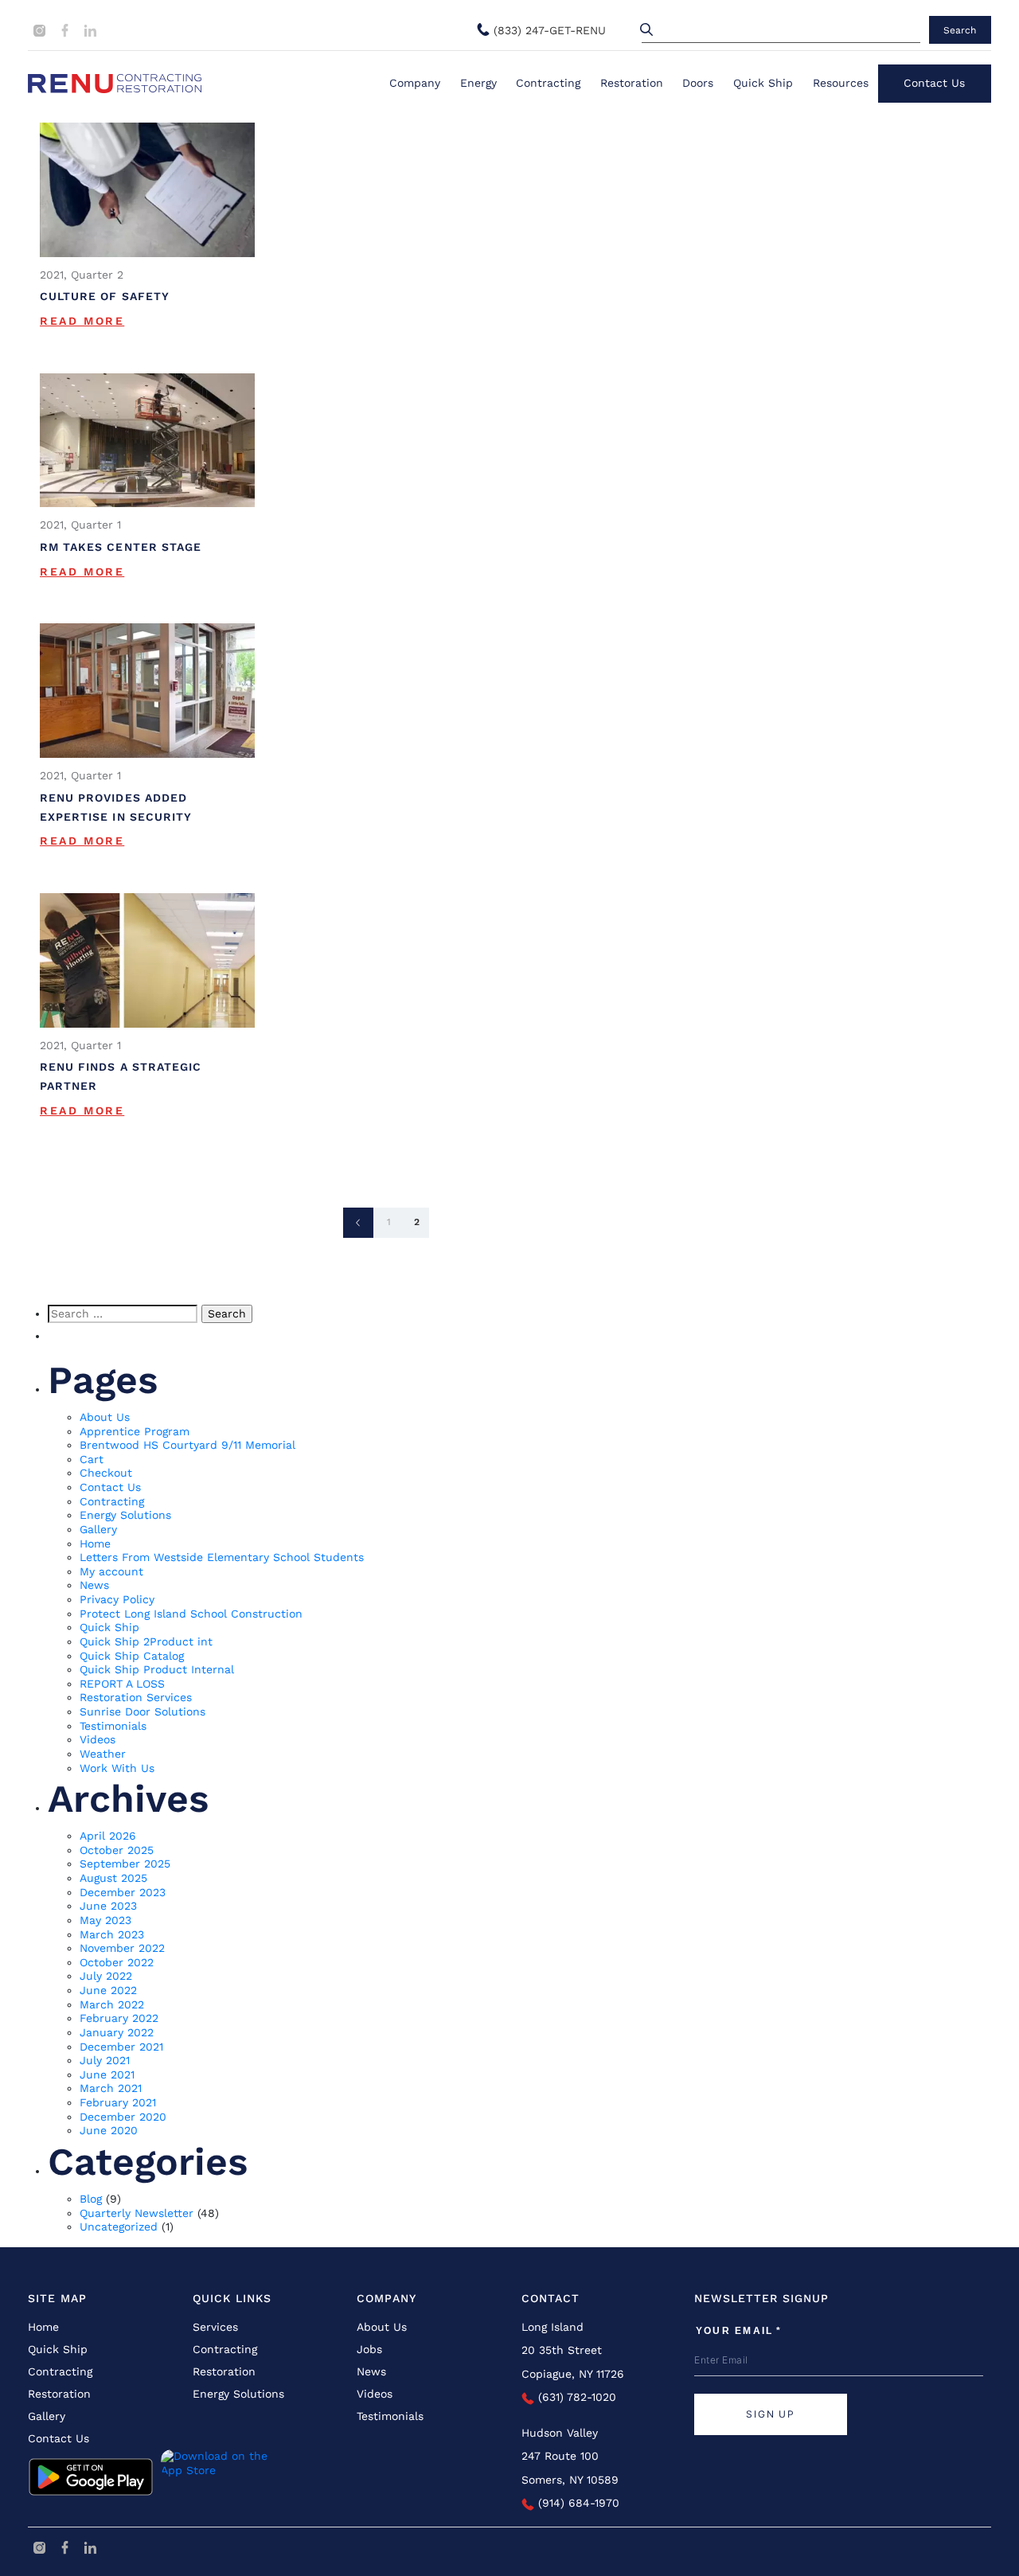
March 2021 (111, 2088)
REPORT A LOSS (122, 1684)
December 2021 (121, 2047)
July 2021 (105, 2060)
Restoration (632, 83)
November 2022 (122, 1948)
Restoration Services (136, 1697)
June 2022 (108, 1990)
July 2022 (106, 1976)
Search (960, 30)
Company (415, 83)
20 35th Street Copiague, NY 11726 (573, 2361)
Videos (98, 1739)
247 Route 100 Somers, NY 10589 (570, 2467)
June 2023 (108, 1906)
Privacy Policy (117, 1599)
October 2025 (117, 1850)
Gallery (98, 1529)
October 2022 (117, 1962)
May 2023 (105, 1920)
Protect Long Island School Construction (191, 1614)
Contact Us (934, 83)
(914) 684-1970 (577, 2503)
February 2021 (118, 2102)
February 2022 (119, 2018)
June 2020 (109, 2130)
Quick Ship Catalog (132, 1656)
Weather (103, 1754)
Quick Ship (763, 83)
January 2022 (117, 2032)
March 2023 (112, 1934)
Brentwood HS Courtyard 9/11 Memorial (187, 1445)
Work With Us (117, 1768)
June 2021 (107, 2074)
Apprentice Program (135, 1431)
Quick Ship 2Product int (146, 1641)
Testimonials (113, 1726)
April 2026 (108, 1836)
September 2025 (125, 1864)
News (94, 1585)
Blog (91, 2199)
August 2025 (113, 1878)
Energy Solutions (125, 1515)
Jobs (369, 2349)
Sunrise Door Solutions (143, 1711)
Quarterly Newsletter (137, 2213)
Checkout (106, 1473)
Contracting (548, 83)
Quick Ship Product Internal (157, 1669)
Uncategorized (119, 2227)
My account (111, 1571)
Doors (698, 83)
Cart (92, 1459)
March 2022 (112, 2004)
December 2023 (123, 1892)
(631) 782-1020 (575, 2397)
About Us (105, 1417)
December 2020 (123, 2117)
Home (95, 1544)
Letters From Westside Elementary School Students (222, 1557)
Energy (478, 83)
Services (215, 2327)
